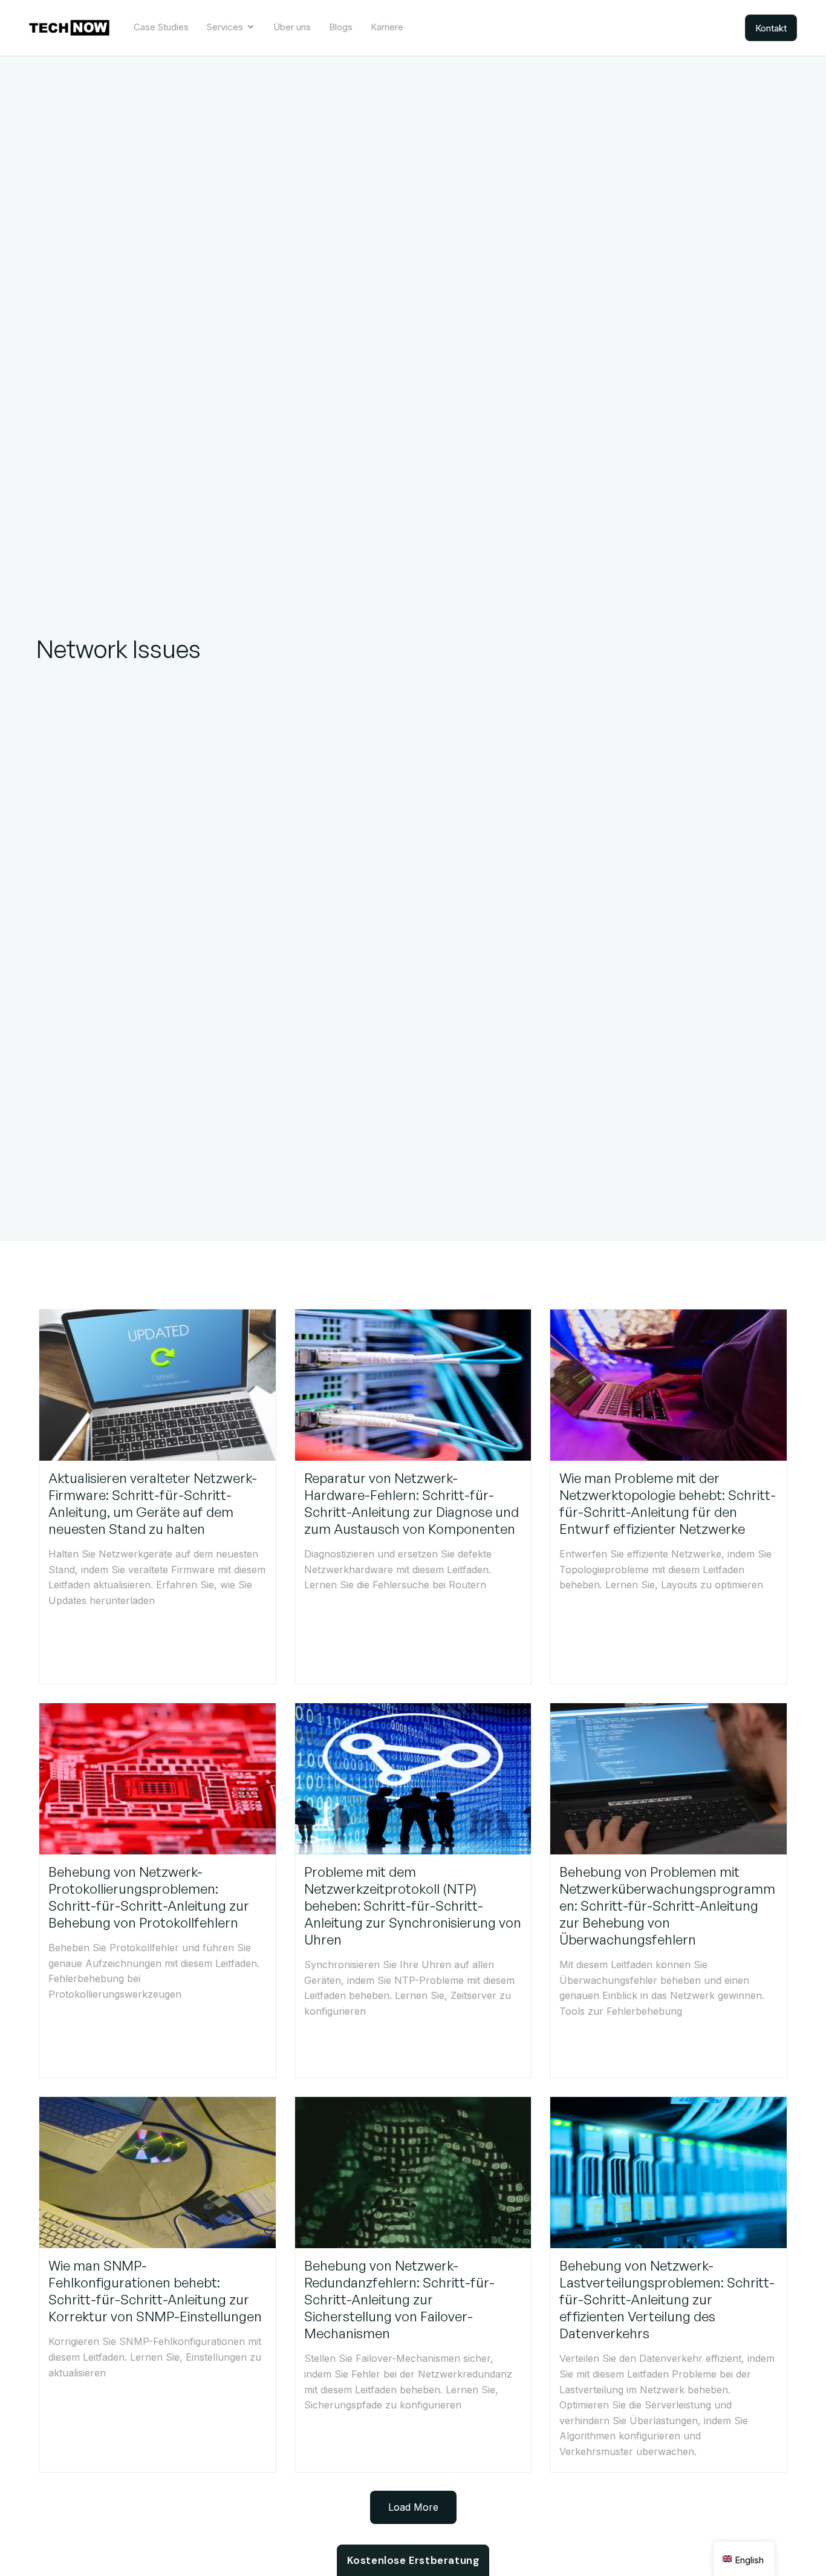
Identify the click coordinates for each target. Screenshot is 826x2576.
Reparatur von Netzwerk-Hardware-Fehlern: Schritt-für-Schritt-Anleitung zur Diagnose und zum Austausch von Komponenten (411, 1503)
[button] (413, 2508)
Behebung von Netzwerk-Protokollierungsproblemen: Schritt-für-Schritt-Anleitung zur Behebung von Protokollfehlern (149, 1897)
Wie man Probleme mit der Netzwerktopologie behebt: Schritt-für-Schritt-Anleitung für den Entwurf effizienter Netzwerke (668, 1503)
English (749, 2560)
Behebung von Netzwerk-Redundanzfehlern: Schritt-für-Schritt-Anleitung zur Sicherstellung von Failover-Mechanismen (399, 2299)
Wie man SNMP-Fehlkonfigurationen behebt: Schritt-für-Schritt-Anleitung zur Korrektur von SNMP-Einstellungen (155, 2291)
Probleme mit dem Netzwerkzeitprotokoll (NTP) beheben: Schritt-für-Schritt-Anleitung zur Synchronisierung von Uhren (413, 1906)
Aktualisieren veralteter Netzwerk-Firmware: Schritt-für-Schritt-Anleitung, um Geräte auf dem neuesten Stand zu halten (153, 1503)
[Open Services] (251, 27)
